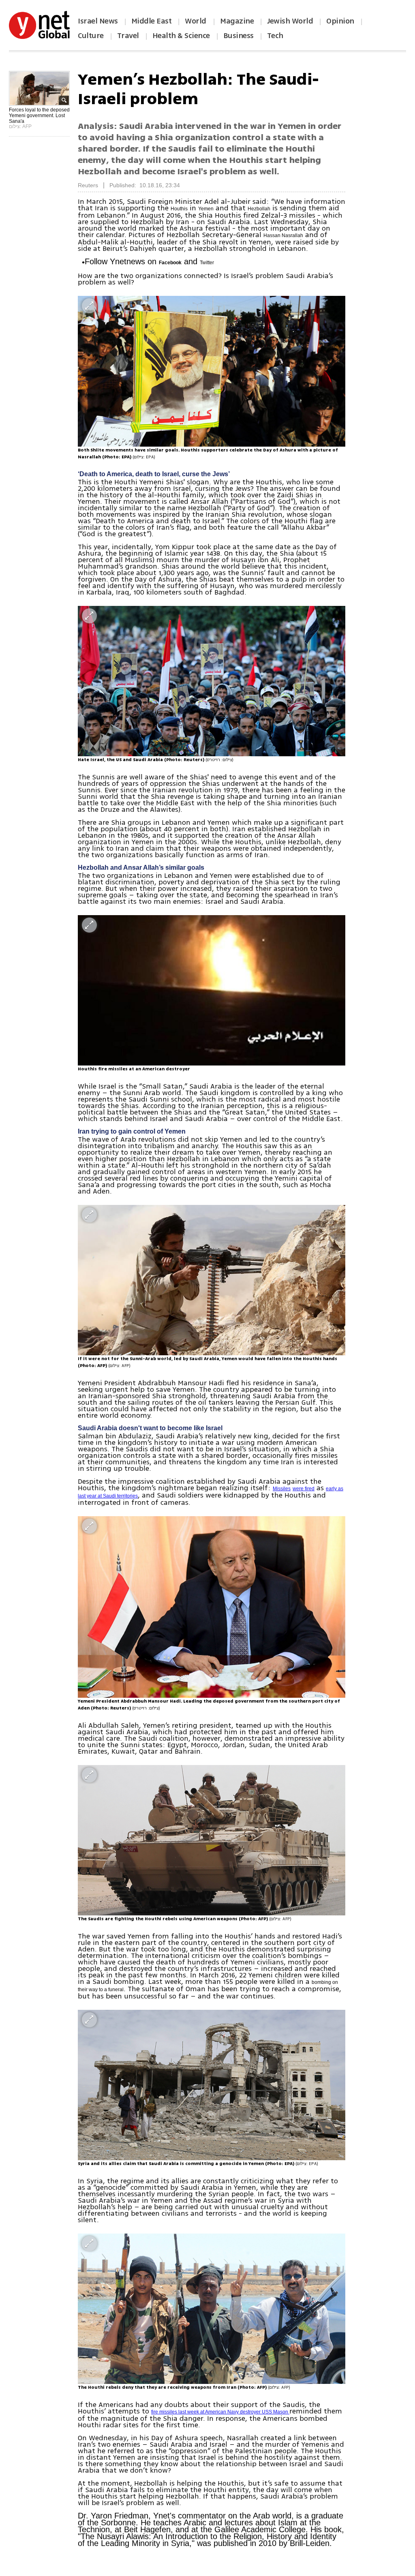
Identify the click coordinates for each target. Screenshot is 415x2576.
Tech (275, 36)
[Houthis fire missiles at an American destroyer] (212, 990)
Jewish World (290, 21)
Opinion (340, 21)
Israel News (98, 21)
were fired (304, 1489)
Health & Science (181, 36)
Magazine (237, 21)
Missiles (282, 1489)
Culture (91, 36)
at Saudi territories (118, 1496)
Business (239, 36)
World (196, 21)
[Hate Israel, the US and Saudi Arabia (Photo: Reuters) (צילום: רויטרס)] (212, 681)
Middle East (152, 21)
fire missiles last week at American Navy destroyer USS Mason (220, 2412)
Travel (128, 36)
